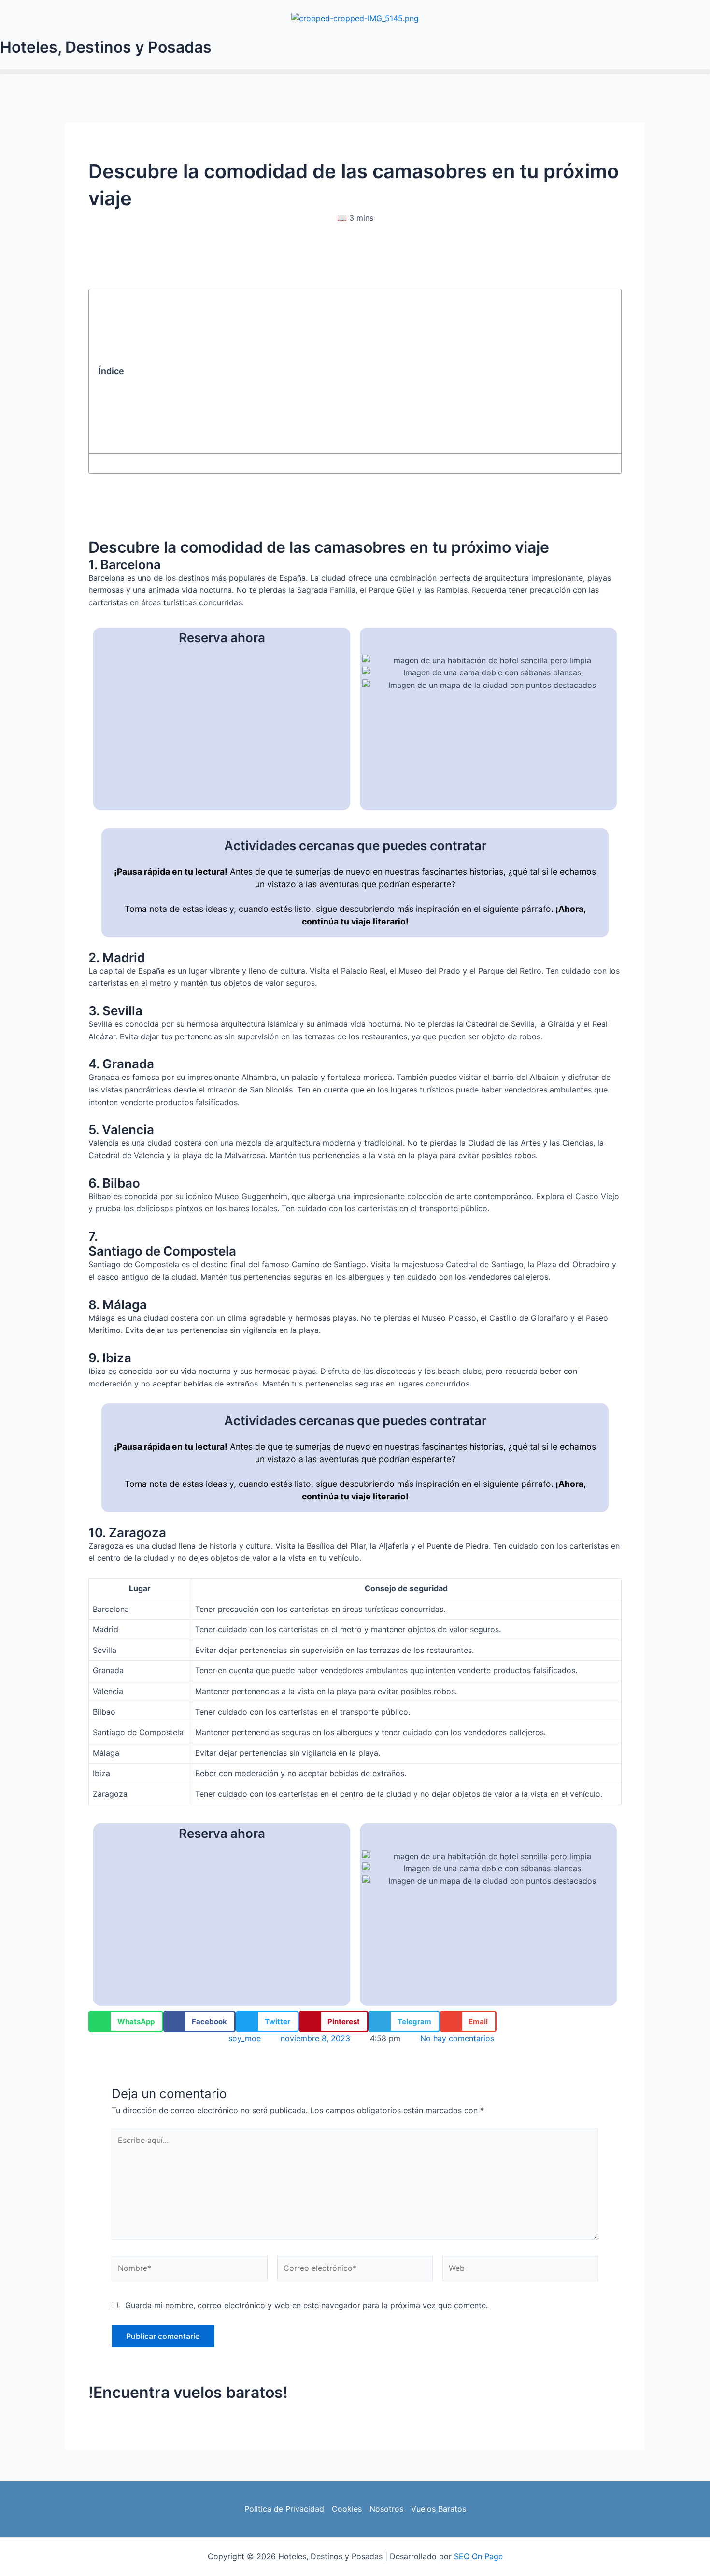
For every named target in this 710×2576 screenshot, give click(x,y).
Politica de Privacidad (284, 2509)
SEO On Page (478, 2556)
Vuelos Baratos (439, 2509)
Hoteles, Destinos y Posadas (106, 47)
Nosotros (386, 2509)
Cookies (347, 2509)
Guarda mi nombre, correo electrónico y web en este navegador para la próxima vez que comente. (306, 2305)
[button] (355, 72)
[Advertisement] (371, 371)
